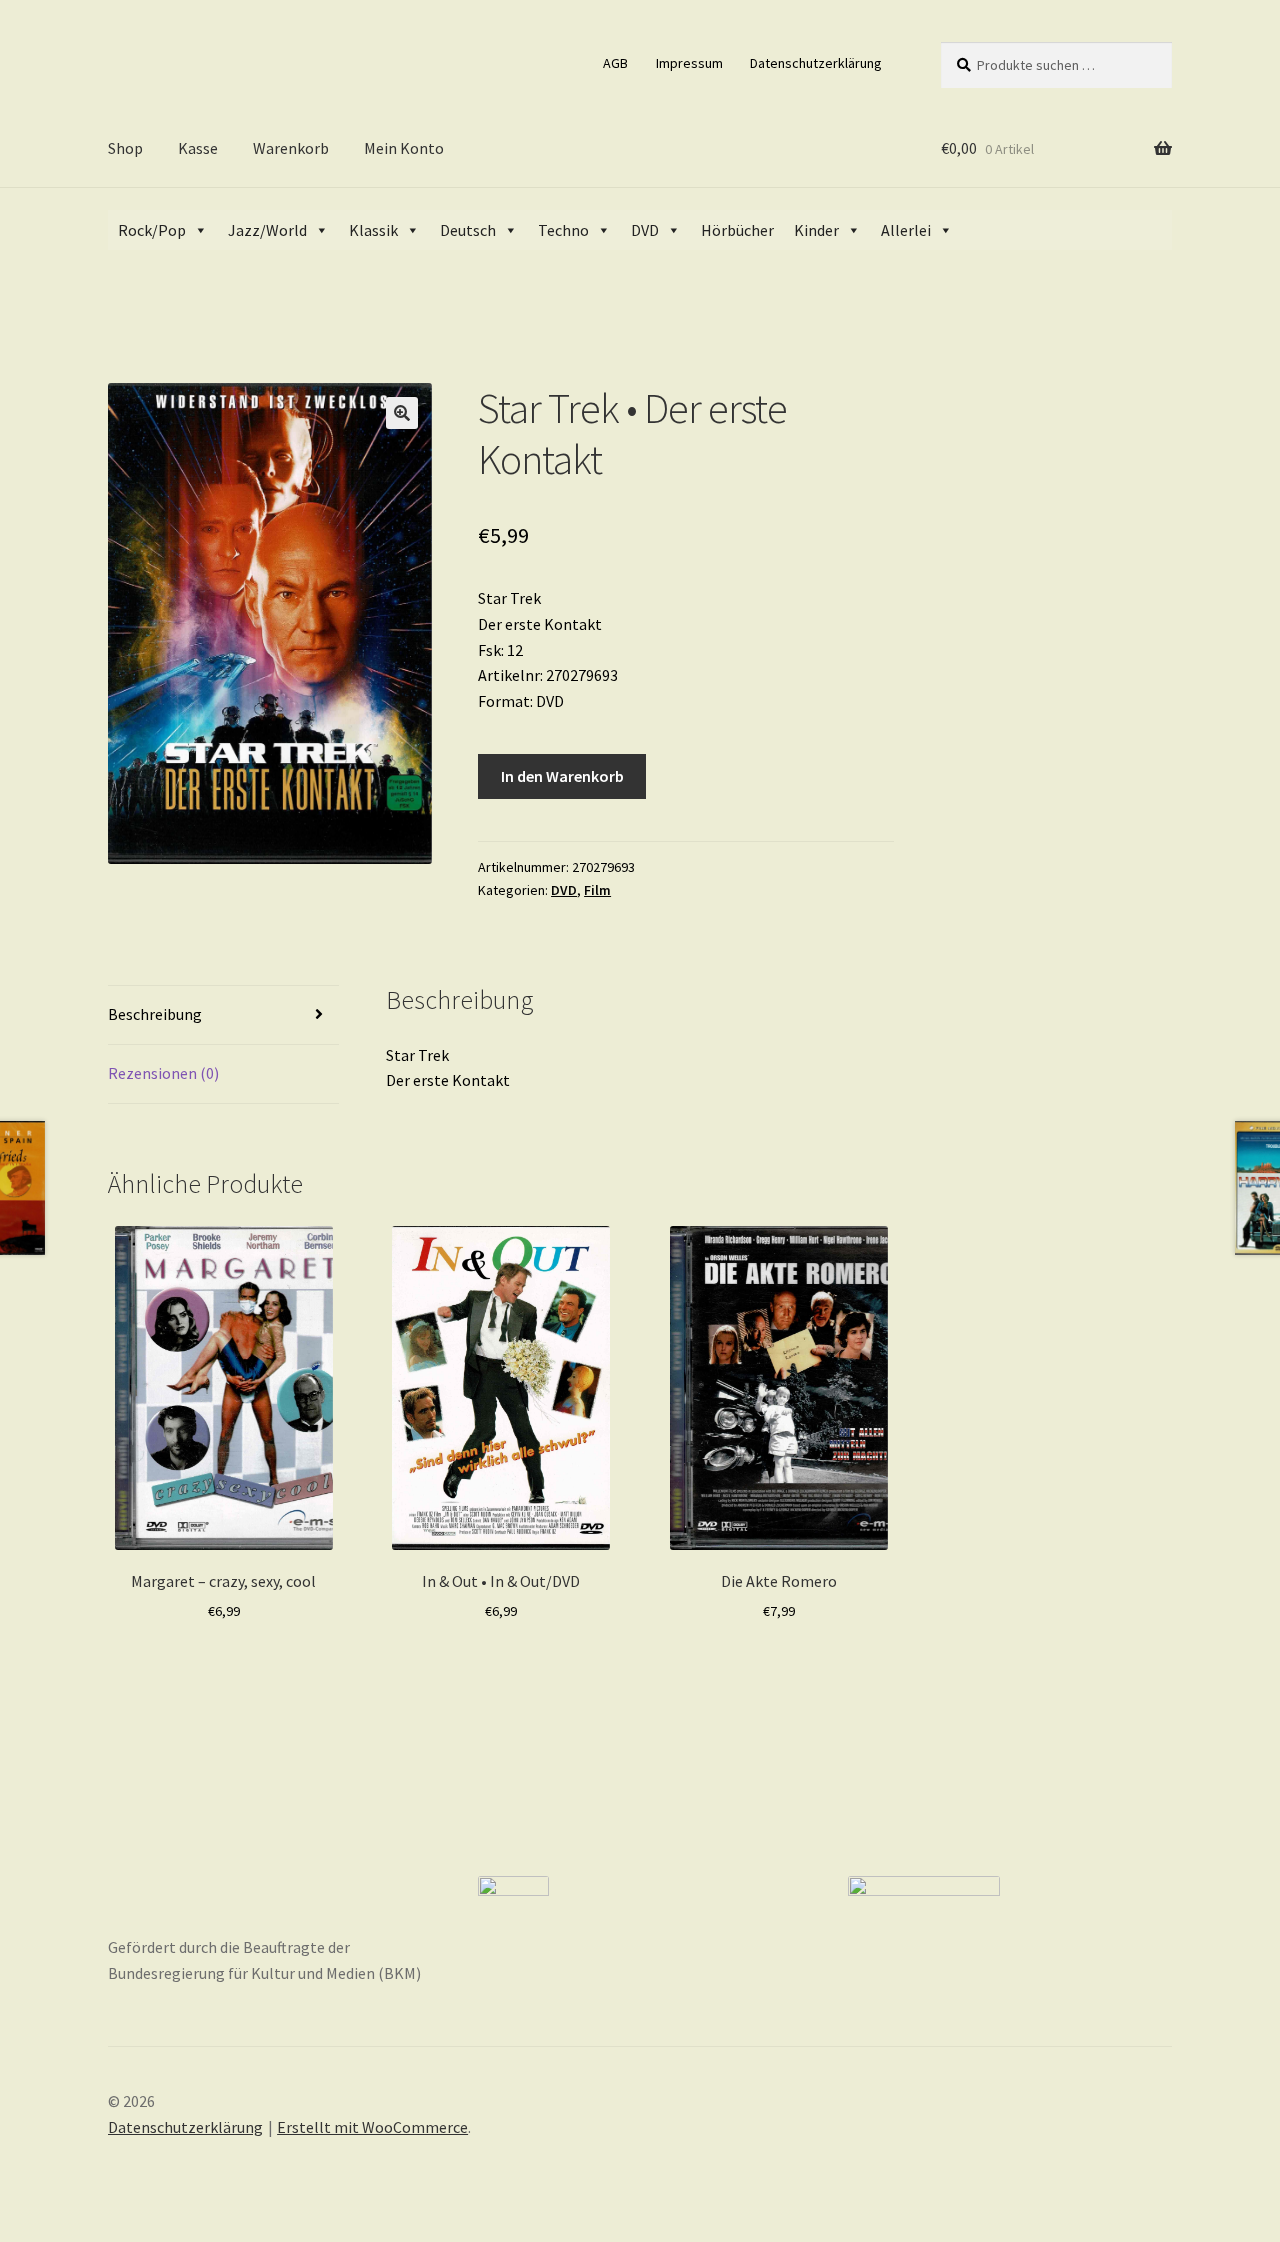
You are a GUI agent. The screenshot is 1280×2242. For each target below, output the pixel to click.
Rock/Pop (152, 230)
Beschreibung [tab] (155, 1014)
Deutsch (468, 230)
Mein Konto (404, 148)
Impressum (689, 63)
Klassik (373, 230)
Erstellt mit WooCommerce (372, 2127)
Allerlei (906, 230)
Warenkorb (291, 148)
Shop (125, 148)
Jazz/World (267, 230)
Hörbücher (737, 230)
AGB (615, 63)
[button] (402, 413)
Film (597, 890)
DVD (645, 230)
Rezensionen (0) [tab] (163, 1073)
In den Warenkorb (562, 776)
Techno (563, 230)
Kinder (816, 230)
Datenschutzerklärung (816, 63)
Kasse (198, 148)
